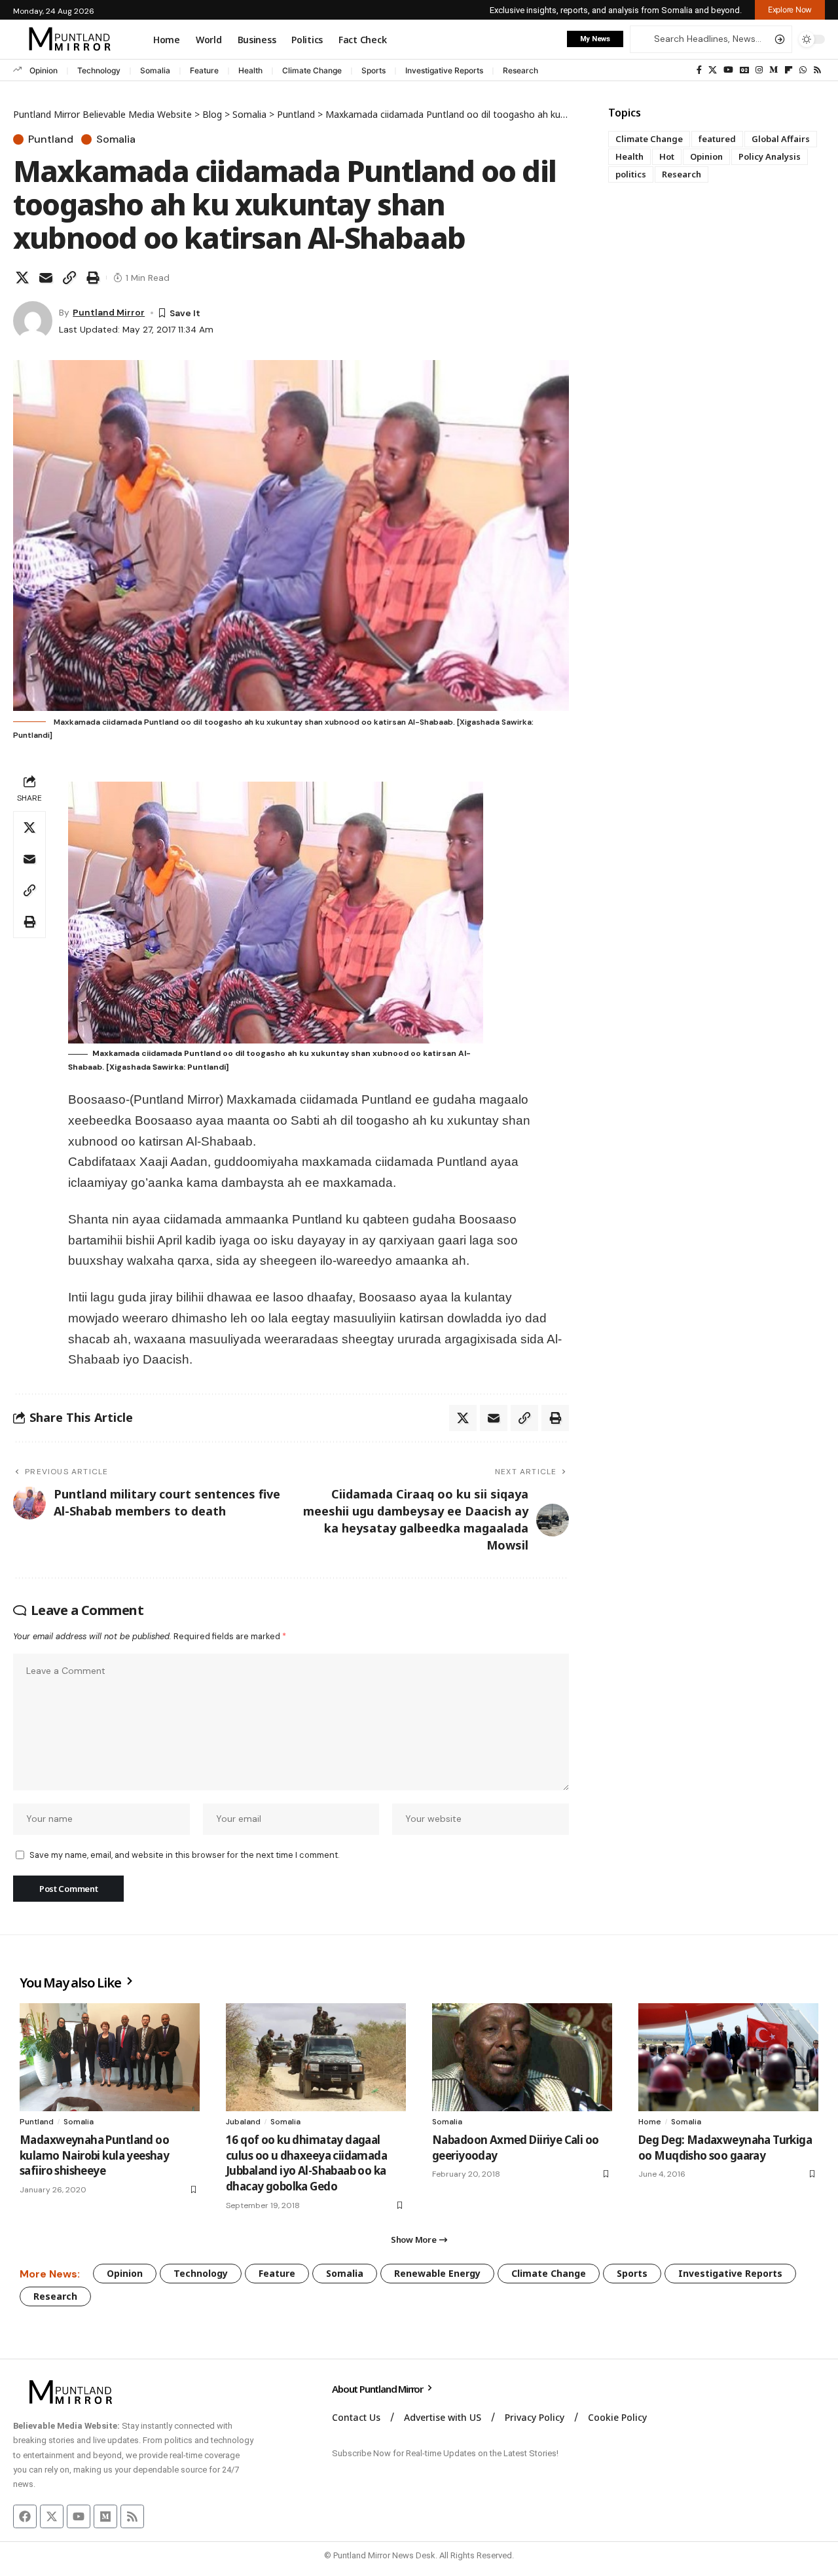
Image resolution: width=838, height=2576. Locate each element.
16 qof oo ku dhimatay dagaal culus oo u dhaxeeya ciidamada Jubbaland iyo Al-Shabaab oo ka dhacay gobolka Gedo (306, 2163)
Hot (667, 156)
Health (250, 70)
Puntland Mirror (109, 312)
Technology (99, 70)
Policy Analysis (770, 156)
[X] (713, 70)
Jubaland (243, 2122)
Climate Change (312, 70)
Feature (204, 70)
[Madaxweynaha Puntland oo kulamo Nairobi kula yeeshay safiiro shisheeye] (110, 2057)
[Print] (93, 278)
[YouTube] (728, 70)
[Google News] (744, 70)
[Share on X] (22, 278)
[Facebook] (699, 70)
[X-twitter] (52, 2516)
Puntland (51, 139)
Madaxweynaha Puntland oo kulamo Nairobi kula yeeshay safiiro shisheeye (94, 2155)
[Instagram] (759, 70)
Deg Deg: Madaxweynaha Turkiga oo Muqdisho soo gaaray (725, 2148)
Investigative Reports (444, 70)
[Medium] (774, 70)
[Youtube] (79, 2516)
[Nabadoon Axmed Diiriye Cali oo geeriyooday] (522, 2057)
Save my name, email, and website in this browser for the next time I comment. (184, 1855)
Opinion (44, 70)
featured (717, 139)
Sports (373, 70)
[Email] (46, 278)
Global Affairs (781, 139)
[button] (790, 10)
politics (631, 174)
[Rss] (817, 70)
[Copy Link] (69, 278)
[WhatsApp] (803, 70)
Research (520, 70)
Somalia (155, 70)
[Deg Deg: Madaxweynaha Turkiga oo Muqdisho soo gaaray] (728, 2057)
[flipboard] (789, 70)
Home (650, 2122)
